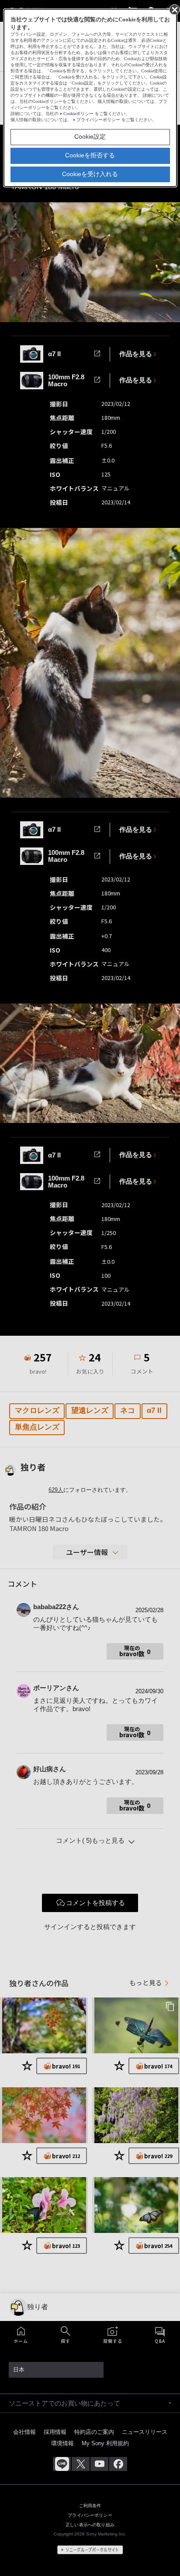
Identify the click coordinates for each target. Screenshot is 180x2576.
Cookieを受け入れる (90, 174)
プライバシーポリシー (98, 120)
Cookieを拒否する (90, 155)
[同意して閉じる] (174, 9)
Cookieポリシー (78, 114)
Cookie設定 (90, 136)
